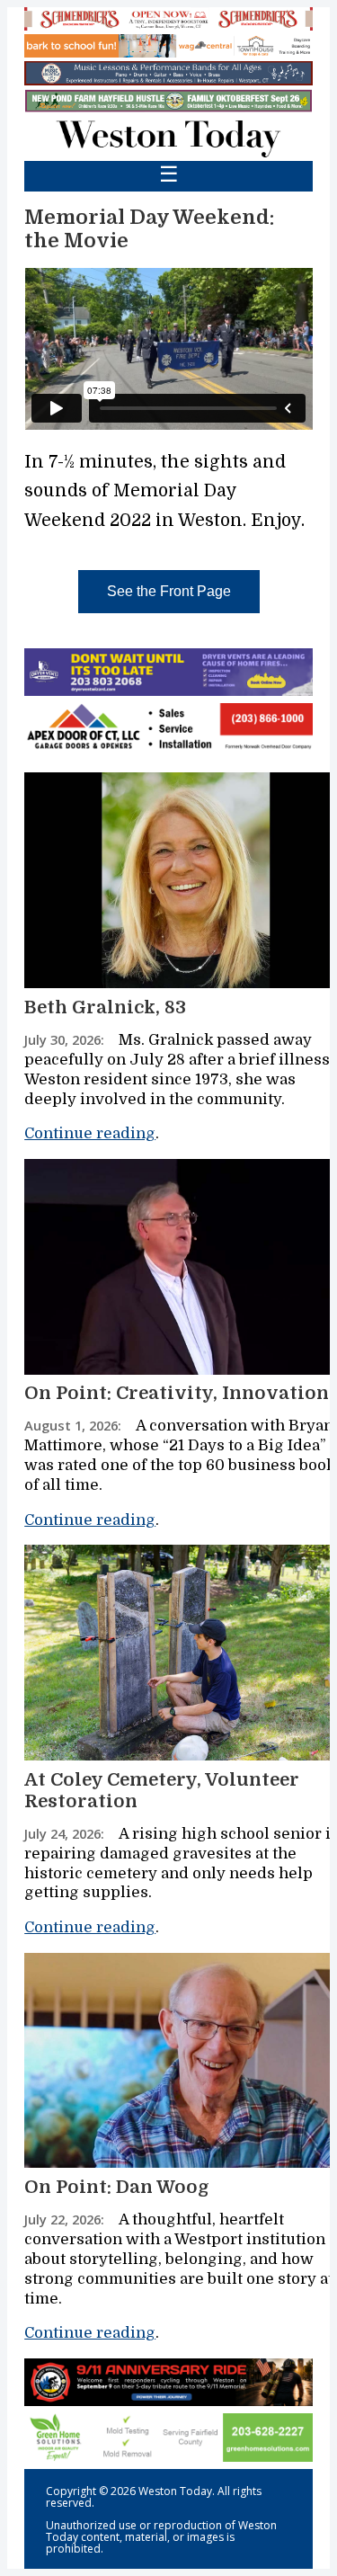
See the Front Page (169, 591)
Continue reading (90, 1133)
